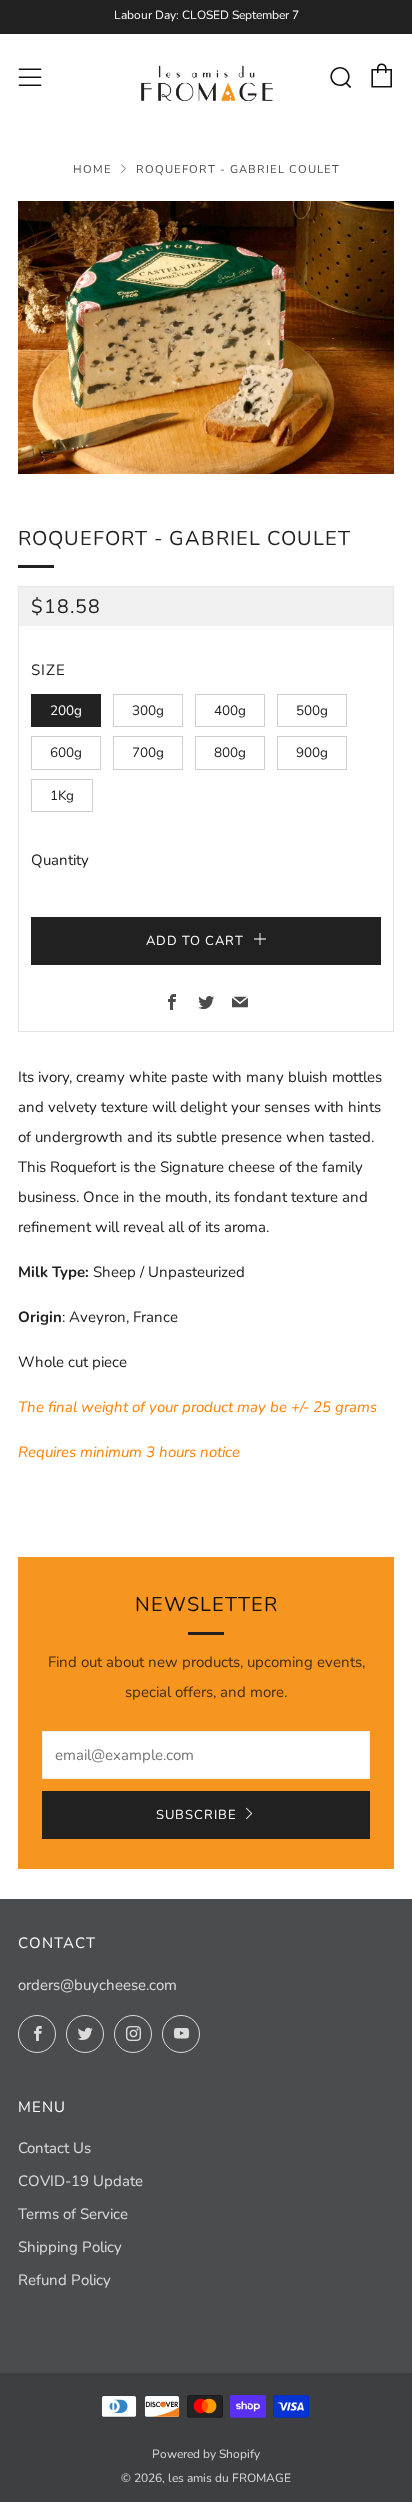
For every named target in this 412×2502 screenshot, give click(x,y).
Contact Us (54, 2148)
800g (230, 752)
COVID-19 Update (80, 2181)
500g (312, 710)
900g (312, 752)
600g (66, 752)
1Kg (62, 795)
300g (148, 710)
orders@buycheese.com (97, 1985)
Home (92, 169)
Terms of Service (73, 2214)
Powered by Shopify (206, 2454)
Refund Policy (64, 2280)
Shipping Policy (70, 2247)
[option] (206, 337)
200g (66, 710)
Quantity (60, 860)
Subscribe (196, 1815)
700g (148, 752)
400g (230, 710)
